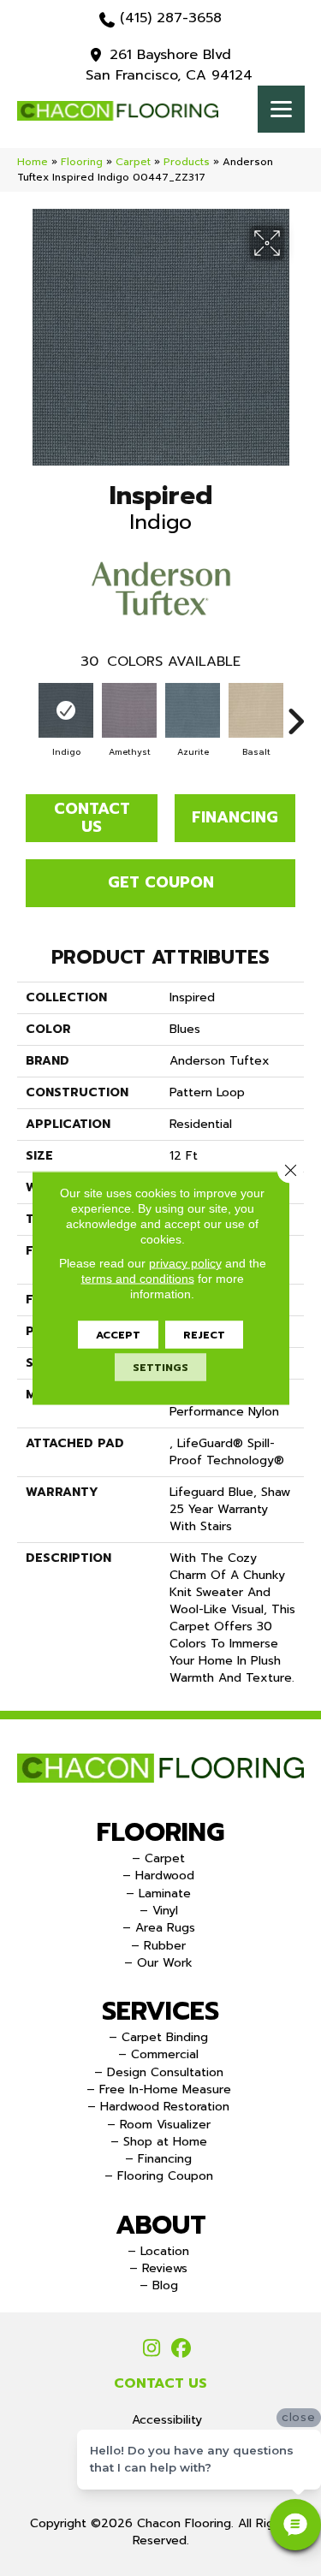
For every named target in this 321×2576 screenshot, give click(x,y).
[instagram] (152, 2349)
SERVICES (160, 2011)
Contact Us (92, 818)
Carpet (133, 162)
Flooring (82, 162)
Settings (160, 1368)
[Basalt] (256, 710)
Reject (204, 1335)
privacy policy (185, 1263)
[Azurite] (193, 710)
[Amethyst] (129, 710)
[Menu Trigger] (281, 109)
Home (33, 162)
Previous (26, 713)
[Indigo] (66, 710)
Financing (235, 817)
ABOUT (161, 2225)
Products (187, 162)
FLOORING (160, 1832)
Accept (118, 1335)
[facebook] (182, 2349)
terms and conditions (138, 1279)
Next (295, 713)
